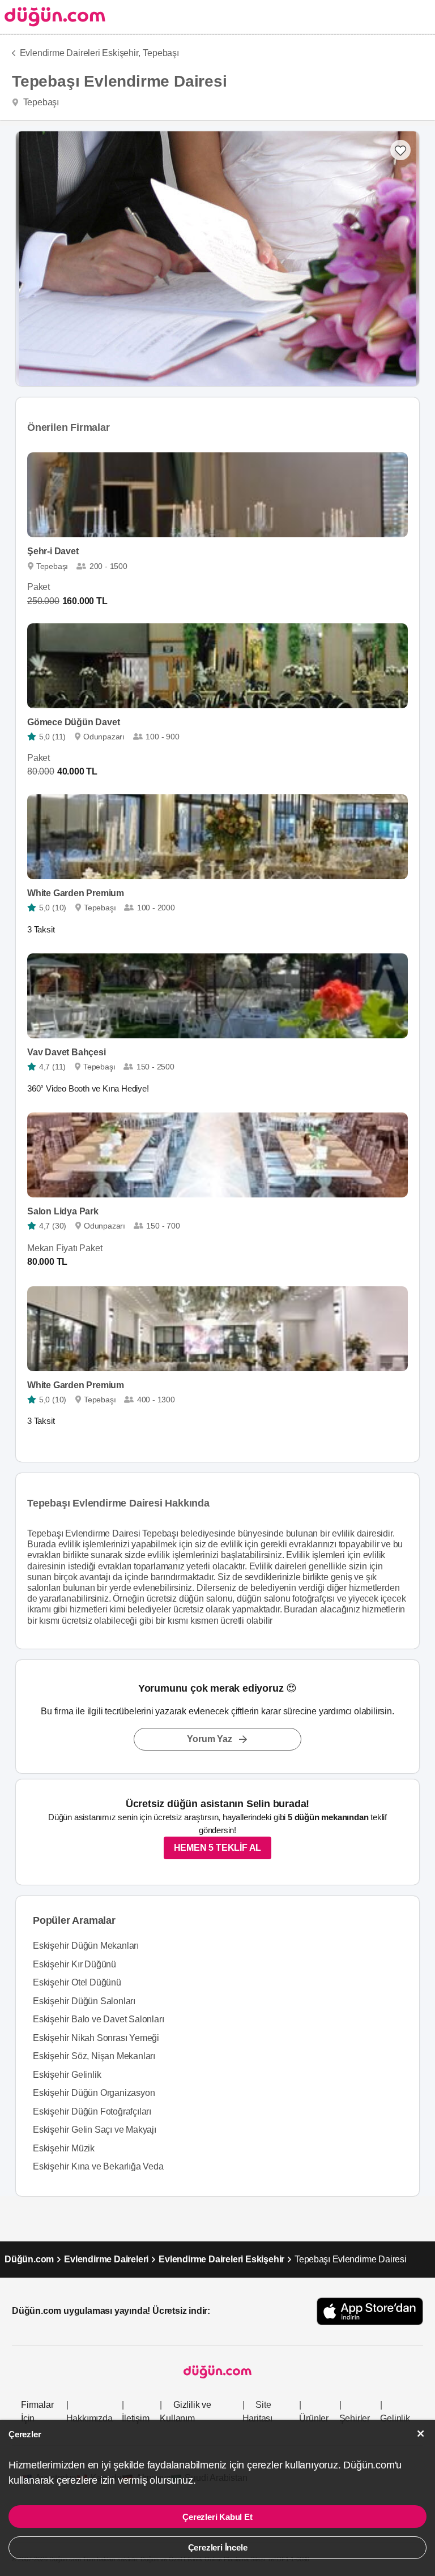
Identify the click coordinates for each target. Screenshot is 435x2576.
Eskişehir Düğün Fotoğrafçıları (92, 2111)
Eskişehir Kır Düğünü (74, 1964)
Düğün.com (29, 2259)
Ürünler (314, 2418)
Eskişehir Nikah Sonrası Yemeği (96, 2038)
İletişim (135, 2418)
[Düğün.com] (53, 17)
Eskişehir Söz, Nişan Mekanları (94, 2056)
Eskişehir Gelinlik (67, 2075)
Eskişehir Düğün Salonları (84, 2001)
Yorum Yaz (209, 1739)
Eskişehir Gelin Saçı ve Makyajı (95, 2130)
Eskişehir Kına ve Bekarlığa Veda (98, 2166)
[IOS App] (370, 2311)
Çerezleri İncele (218, 2547)
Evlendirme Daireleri (106, 2259)
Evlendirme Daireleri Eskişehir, (80, 53)
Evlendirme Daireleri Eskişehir (221, 2259)
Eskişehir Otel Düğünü (77, 1982)
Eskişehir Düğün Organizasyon (94, 2093)
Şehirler (355, 2418)
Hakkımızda (89, 2418)
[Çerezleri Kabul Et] (421, 2434)
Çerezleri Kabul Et (217, 2517)
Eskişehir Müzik (64, 2148)
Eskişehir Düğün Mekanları (86, 1946)
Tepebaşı (161, 53)
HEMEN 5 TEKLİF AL (218, 1848)
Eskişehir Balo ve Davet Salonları (98, 2019)
